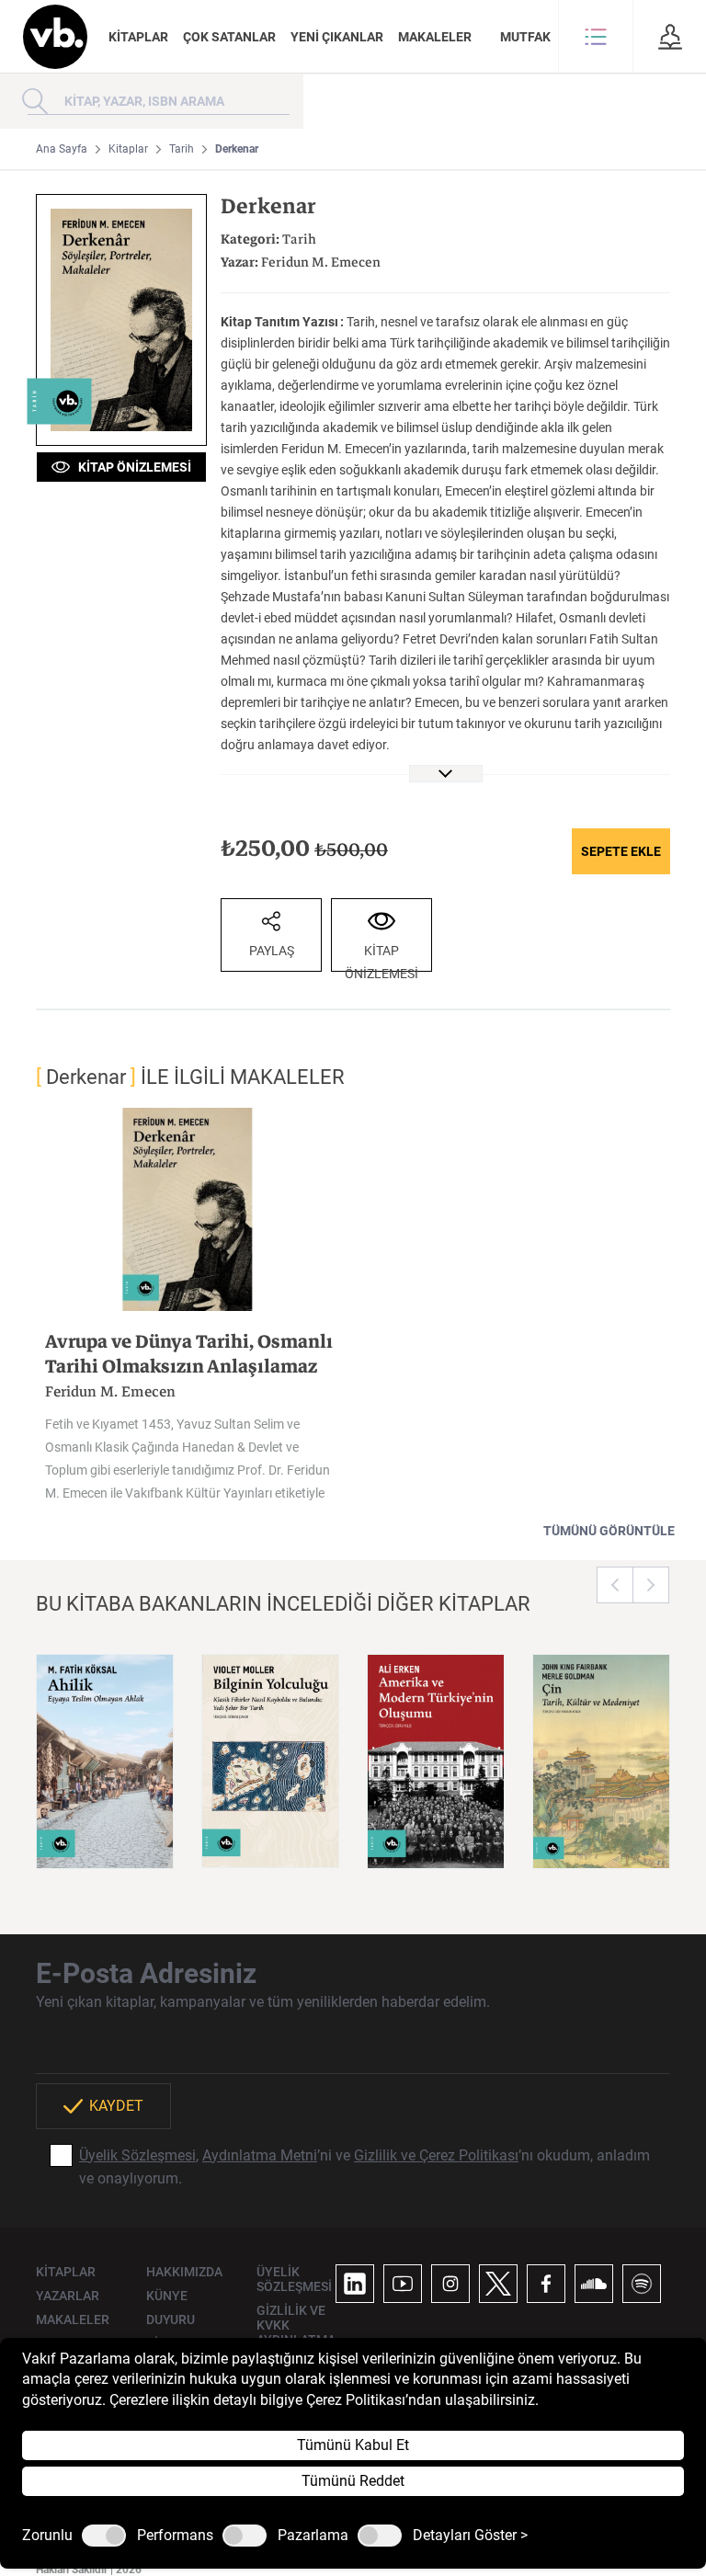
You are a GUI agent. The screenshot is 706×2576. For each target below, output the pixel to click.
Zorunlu (47, 2536)
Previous (615, 1585)
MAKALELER (435, 37)
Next (651, 1585)
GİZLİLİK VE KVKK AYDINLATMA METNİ (296, 2332)
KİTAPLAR (138, 37)
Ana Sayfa (62, 149)
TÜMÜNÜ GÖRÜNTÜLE (609, 1531)
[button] (596, 37)
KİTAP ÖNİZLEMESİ (131, 467)
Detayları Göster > (470, 2536)
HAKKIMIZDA (184, 2272)
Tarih (182, 149)
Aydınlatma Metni (260, 2155)
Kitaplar (128, 149)
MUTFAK (525, 37)
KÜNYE (167, 2296)
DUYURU (171, 2320)
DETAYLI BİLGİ (105, 1831)
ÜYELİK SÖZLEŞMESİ (294, 2279)
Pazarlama (313, 2536)
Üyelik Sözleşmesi (137, 2155)
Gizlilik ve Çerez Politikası (436, 2155)
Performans (175, 2536)
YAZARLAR (68, 2296)
